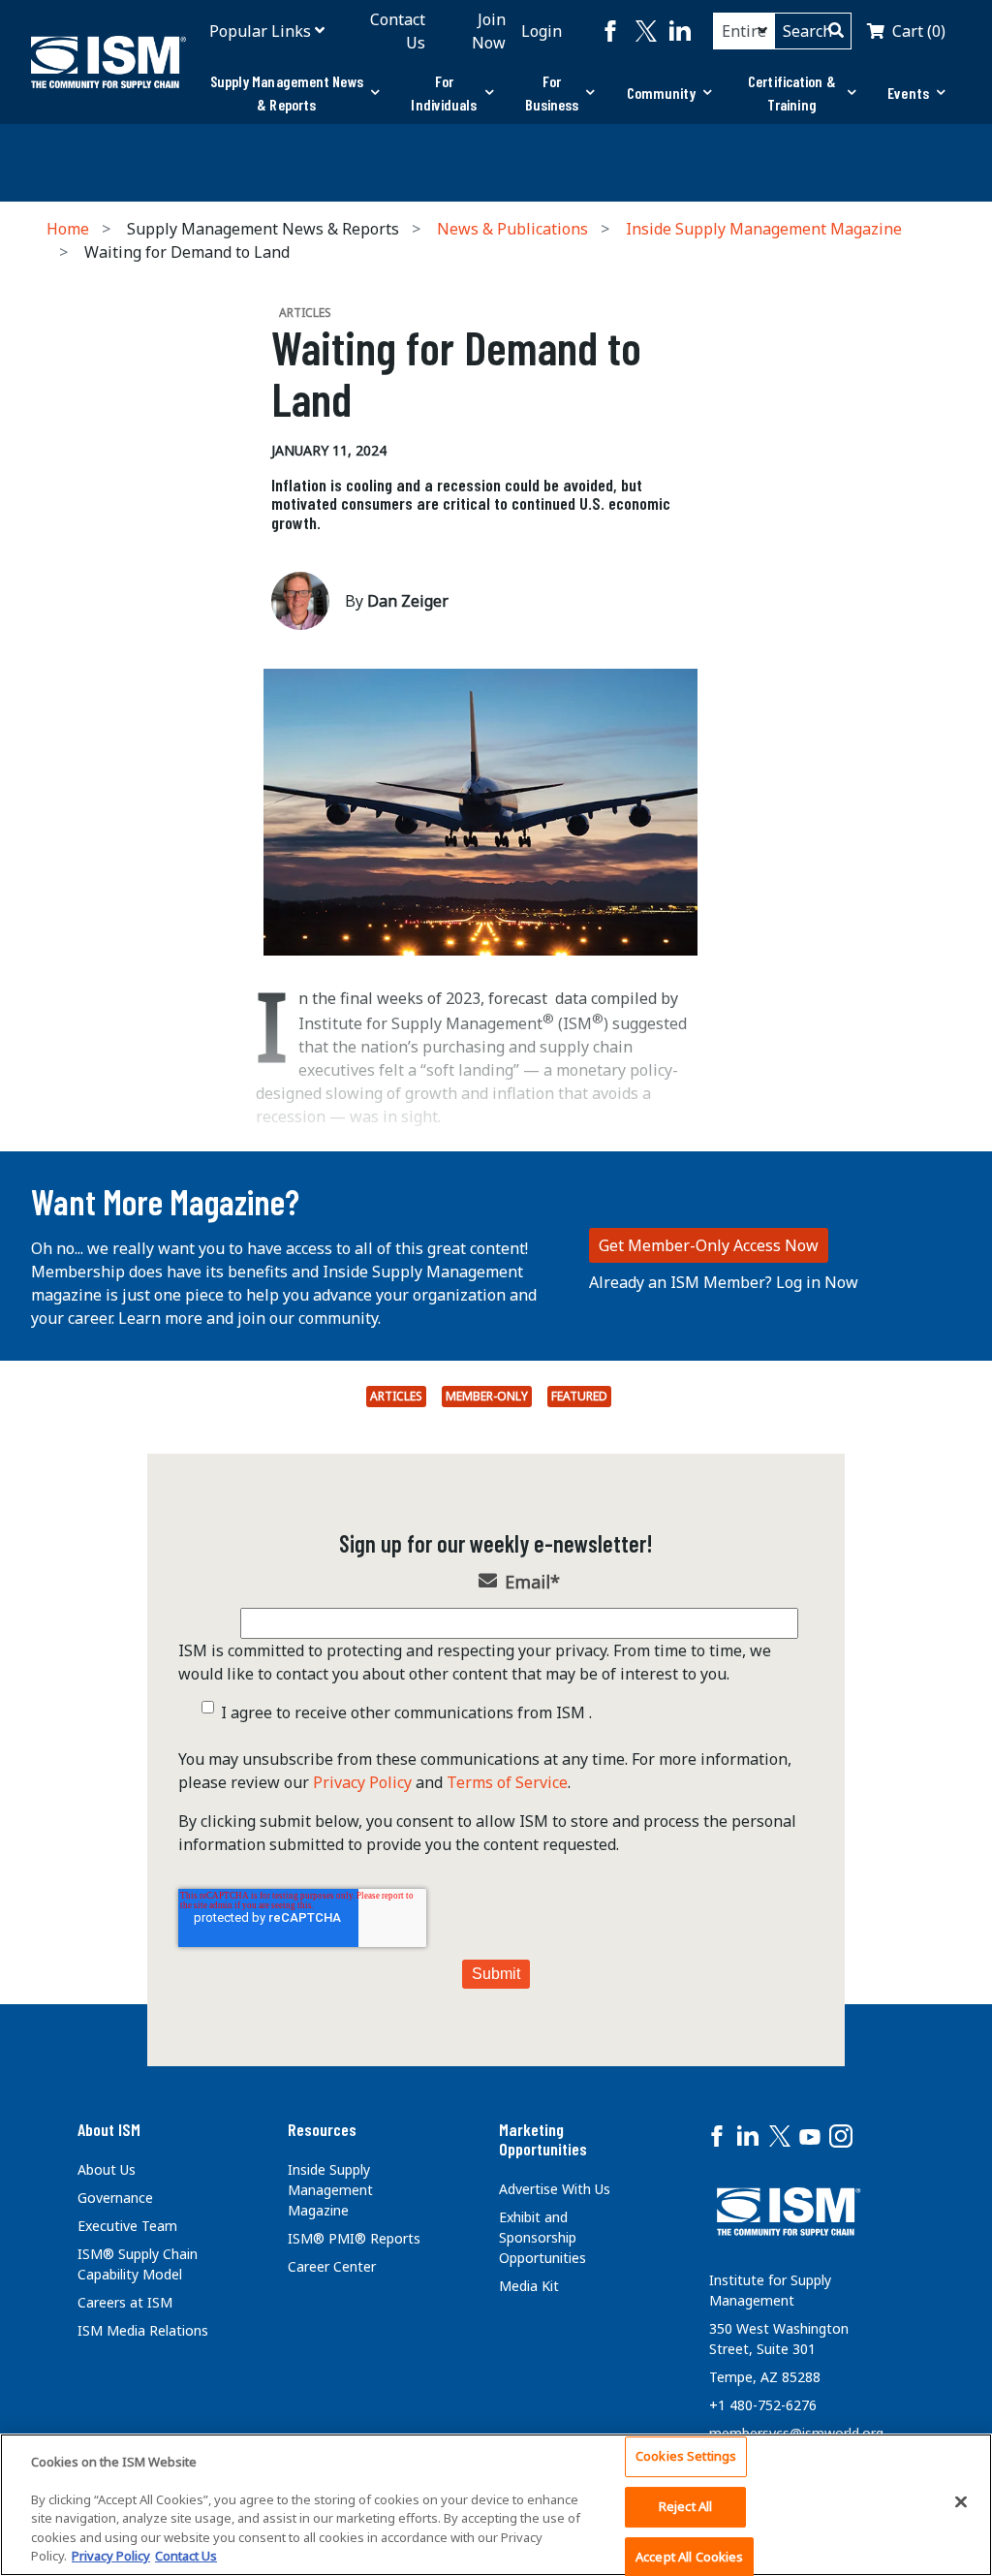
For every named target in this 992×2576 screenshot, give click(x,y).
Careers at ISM (125, 2302)
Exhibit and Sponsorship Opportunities (542, 2237)
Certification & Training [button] (792, 93)
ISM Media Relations (143, 2330)
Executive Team (127, 2226)
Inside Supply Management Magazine (764, 229)
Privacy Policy (362, 1782)
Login (542, 31)
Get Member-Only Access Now (709, 1245)
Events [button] (908, 93)
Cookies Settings (686, 2457)
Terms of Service (507, 1782)
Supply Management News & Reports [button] (287, 93)
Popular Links (260, 31)
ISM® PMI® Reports (354, 2238)
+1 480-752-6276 (763, 2405)
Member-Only (487, 1396)
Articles (396, 1396)
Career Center (332, 2266)
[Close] (961, 2502)
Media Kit (529, 2286)
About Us (107, 2169)
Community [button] (662, 93)
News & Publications (512, 229)
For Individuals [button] (444, 93)
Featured (579, 1396)
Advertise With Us (555, 2189)
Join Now (489, 31)
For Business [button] (552, 93)
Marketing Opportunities (543, 2139)
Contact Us (398, 31)
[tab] (294, 93)
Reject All (685, 2506)
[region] (496, 2505)
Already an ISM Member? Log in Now (724, 1282)
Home (68, 229)
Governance (115, 2198)
